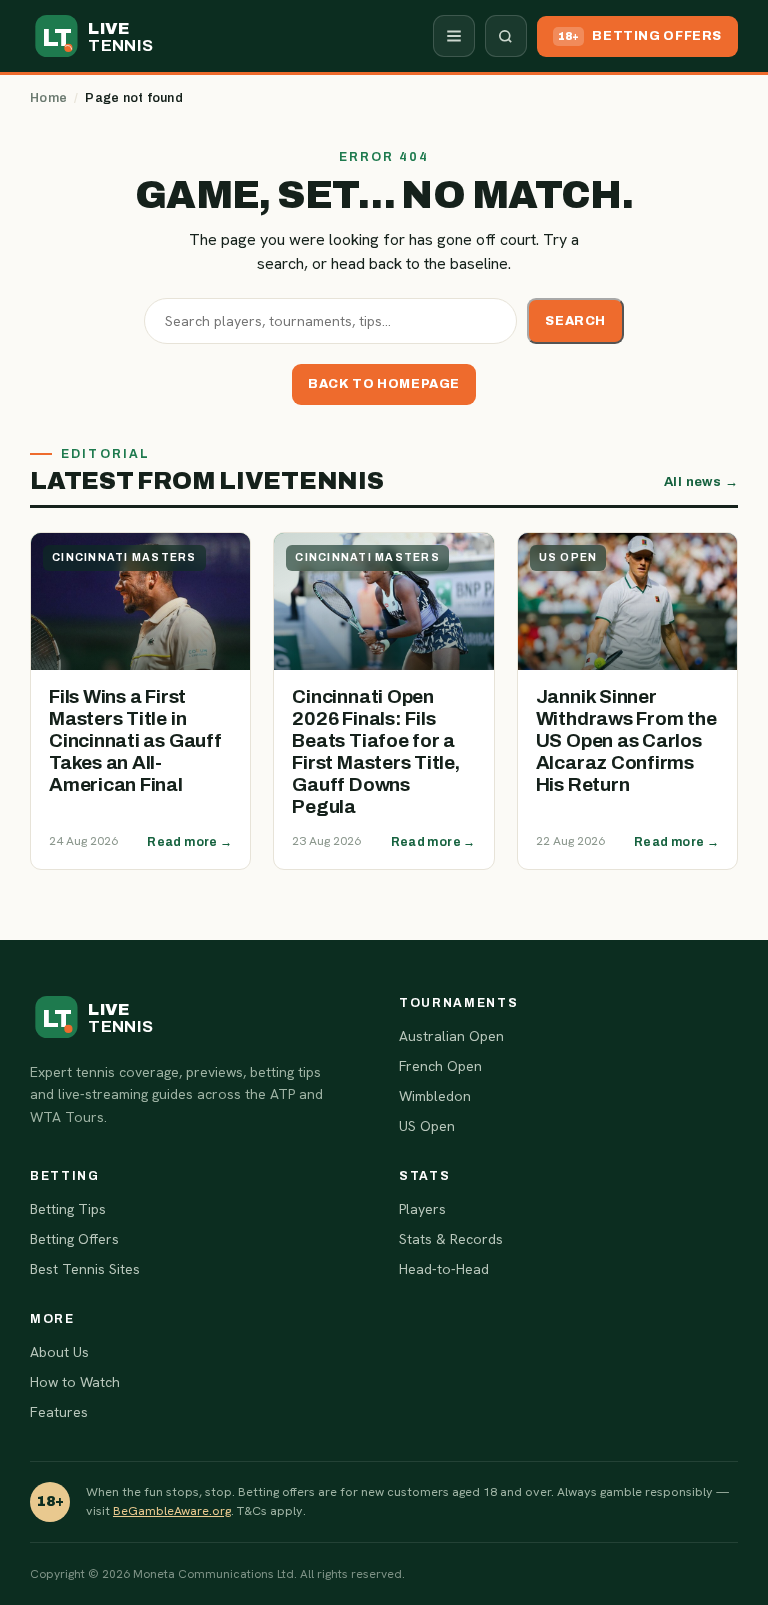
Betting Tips (68, 1209)
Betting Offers (74, 1239)
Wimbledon (435, 1096)
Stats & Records (451, 1239)
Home (48, 98)
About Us (59, 1352)
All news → (701, 482)
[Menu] (454, 36)
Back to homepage (384, 384)
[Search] (506, 36)
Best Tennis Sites (85, 1269)
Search (575, 321)
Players (422, 1209)
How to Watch (75, 1382)
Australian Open (451, 1036)
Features (59, 1412)
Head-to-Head (444, 1269)
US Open (427, 1126)
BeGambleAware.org (172, 1510)
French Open (440, 1066)
